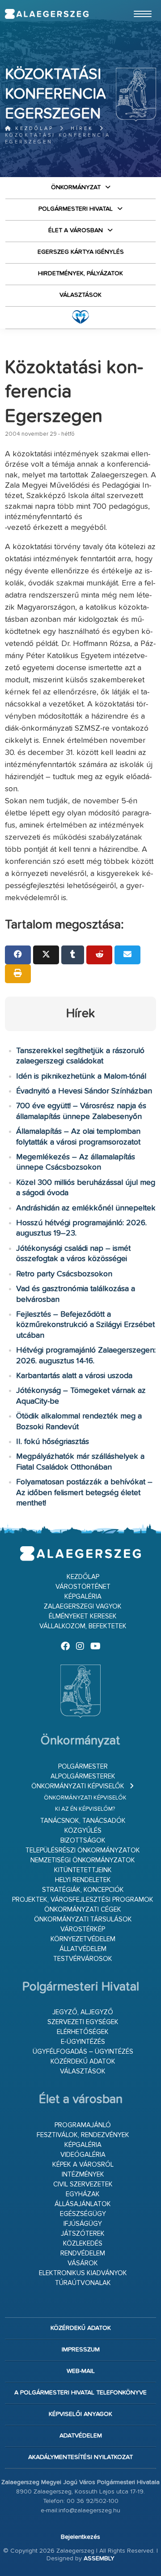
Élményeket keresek (83, 1616)
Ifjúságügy (83, 2224)
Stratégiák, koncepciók (83, 1890)
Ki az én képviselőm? (85, 1809)
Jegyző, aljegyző (83, 2012)
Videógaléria (83, 2155)
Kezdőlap (33, 128)
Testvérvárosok (83, 1959)
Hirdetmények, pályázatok (80, 273)
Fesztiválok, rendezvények (83, 2135)
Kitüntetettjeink (83, 1870)
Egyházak (83, 2194)
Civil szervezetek (83, 2184)
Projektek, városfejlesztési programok (83, 1900)
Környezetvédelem (83, 1939)
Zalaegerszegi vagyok (83, 1607)
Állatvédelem (83, 1949)
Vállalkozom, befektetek (83, 1626)
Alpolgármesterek (83, 1776)
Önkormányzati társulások (83, 1919)
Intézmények (83, 2175)
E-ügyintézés (83, 2042)
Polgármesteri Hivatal (76, 209)
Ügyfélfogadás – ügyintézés (83, 2052)
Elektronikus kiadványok (83, 2273)
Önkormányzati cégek (83, 1910)
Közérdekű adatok (83, 2062)
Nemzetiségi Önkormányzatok (83, 1860)
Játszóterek (83, 2234)
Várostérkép (83, 1929)
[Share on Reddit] (99, 955)
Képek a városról (83, 2165)
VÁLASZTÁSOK (80, 295)
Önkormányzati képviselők (78, 1786)
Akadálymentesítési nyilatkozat (80, 2457)
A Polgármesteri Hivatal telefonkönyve (80, 2393)
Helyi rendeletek (83, 1880)
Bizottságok (83, 1841)
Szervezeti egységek (83, 2022)
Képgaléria (83, 1597)
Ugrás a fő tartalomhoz (134, 4)
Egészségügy (83, 2214)
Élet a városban (76, 230)
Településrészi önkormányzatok (83, 1850)
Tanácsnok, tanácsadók (83, 1821)
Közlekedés (83, 2244)
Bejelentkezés (80, 2537)
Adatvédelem (81, 2436)
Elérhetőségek (83, 2032)
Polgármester (83, 1767)
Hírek (82, 128)
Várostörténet (83, 1587)
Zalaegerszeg (47, 14)
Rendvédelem (83, 2253)
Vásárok (83, 2263)
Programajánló (83, 2125)
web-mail (81, 2371)
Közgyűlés (83, 1831)
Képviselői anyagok (80, 2414)
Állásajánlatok (83, 2204)
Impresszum (81, 2350)
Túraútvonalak (83, 2283)
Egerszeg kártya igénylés (81, 252)
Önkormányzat (76, 187)
